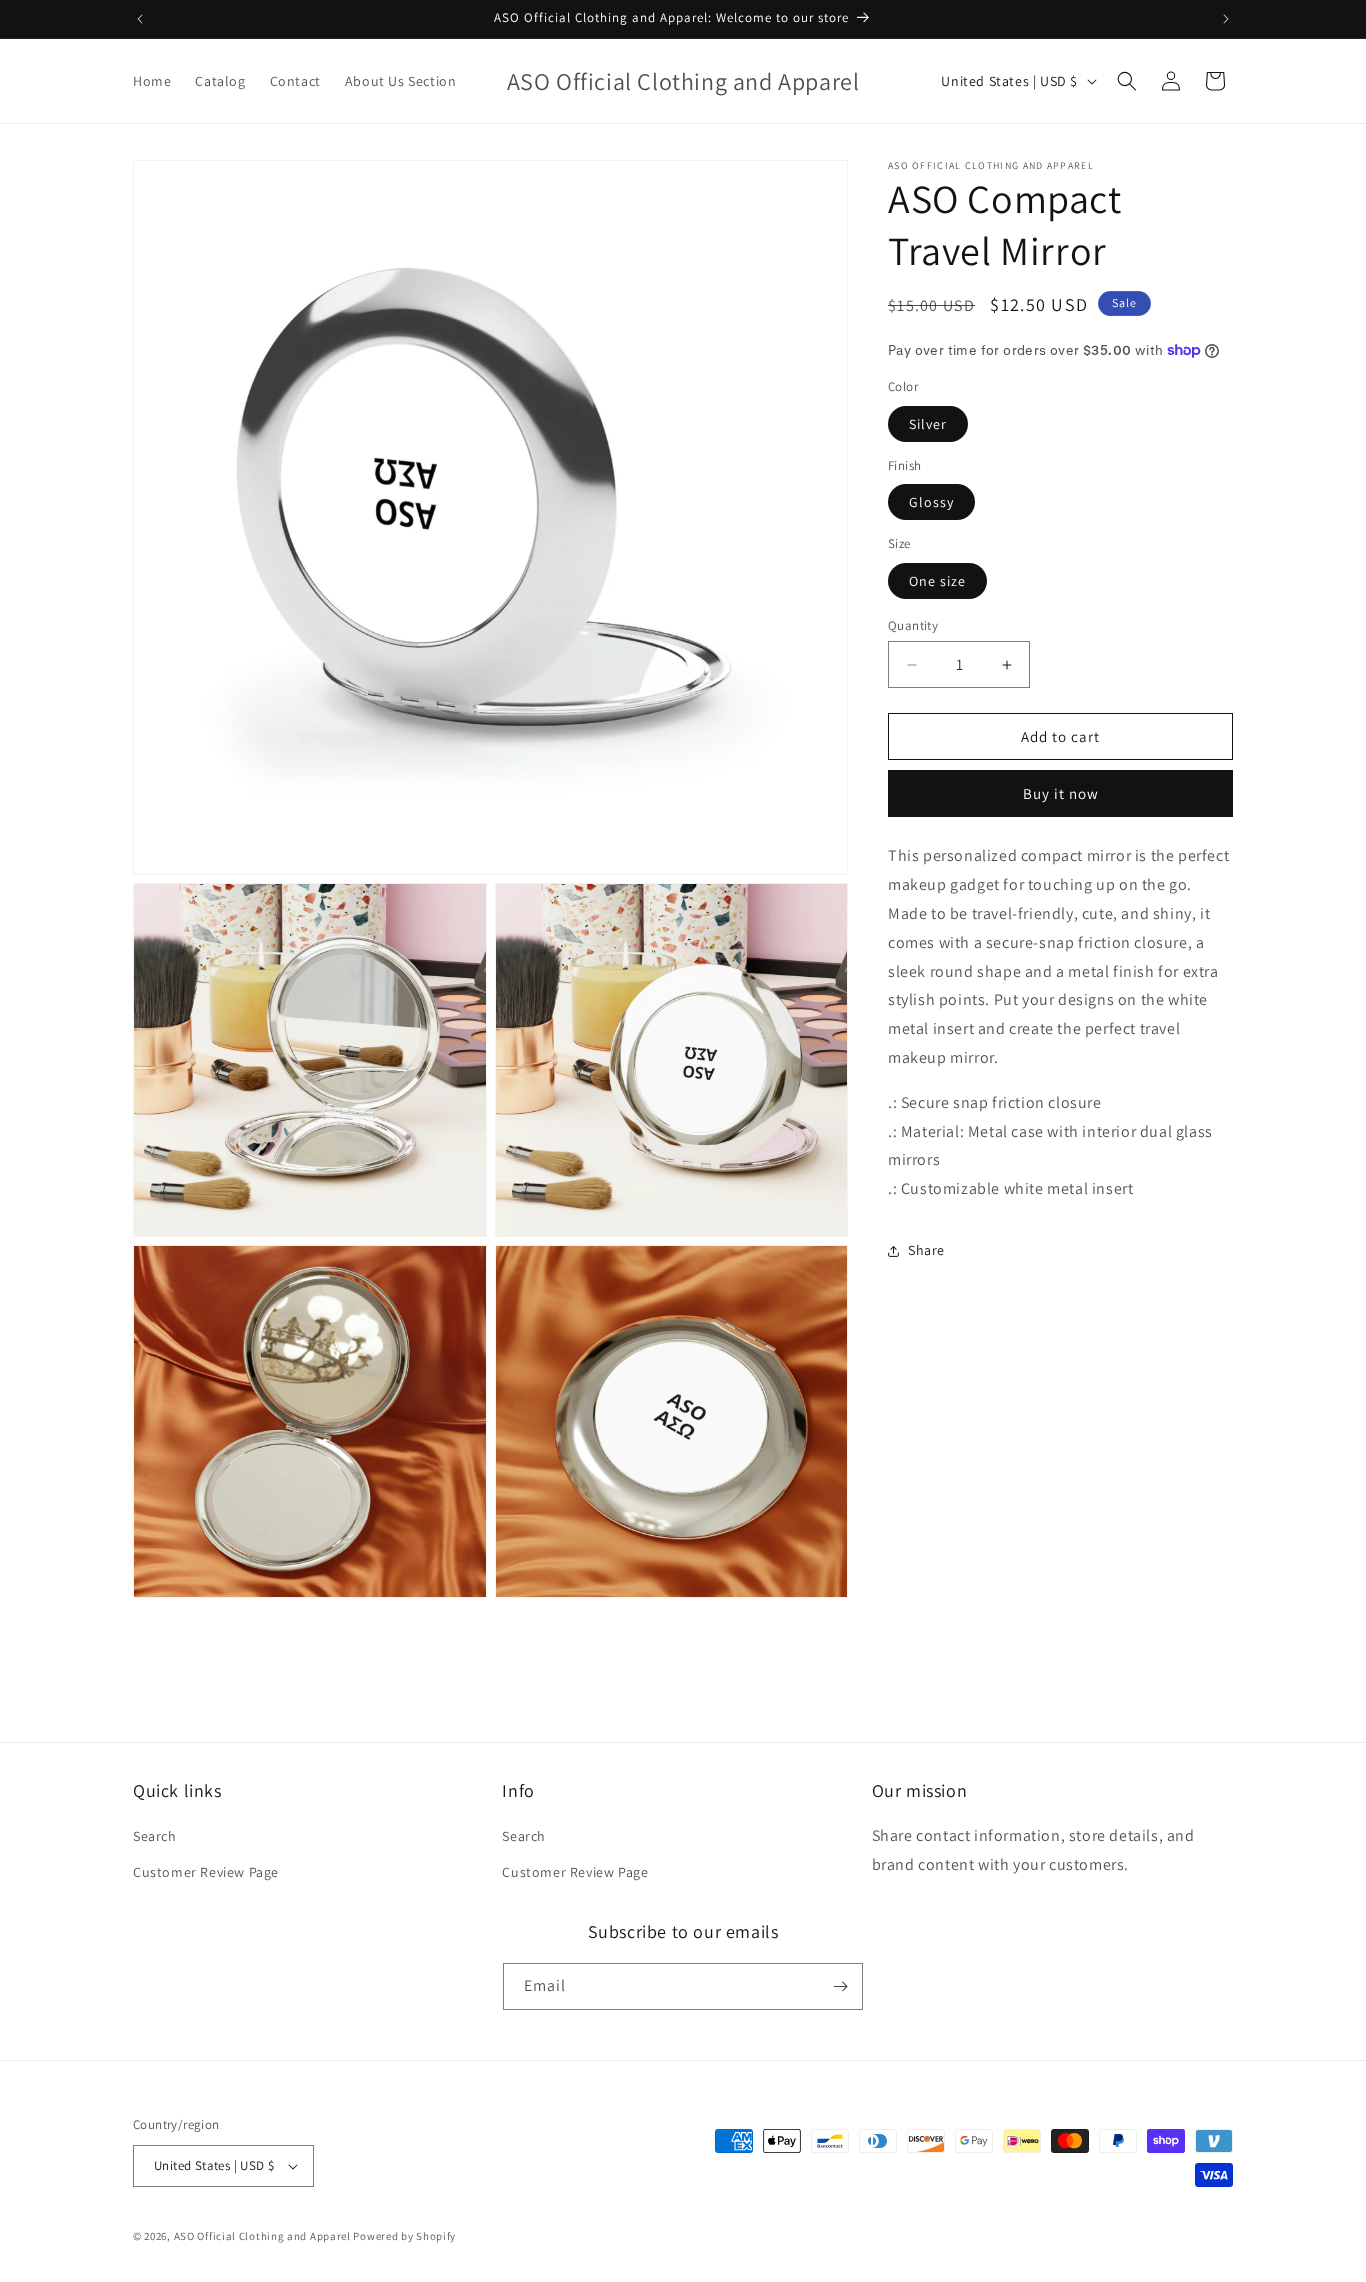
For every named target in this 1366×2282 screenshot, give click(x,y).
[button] (1127, 81)
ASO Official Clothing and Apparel (264, 2236)
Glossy (931, 502)
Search (155, 1836)
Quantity (913, 625)
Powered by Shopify (404, 2236)
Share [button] (926, 1250)
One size (937, 581)
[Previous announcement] (140, 19)
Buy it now (1061, 793)
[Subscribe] (840, 1986)
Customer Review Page (206, 1872)
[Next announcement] (1226, 19)
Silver (928, 424)
